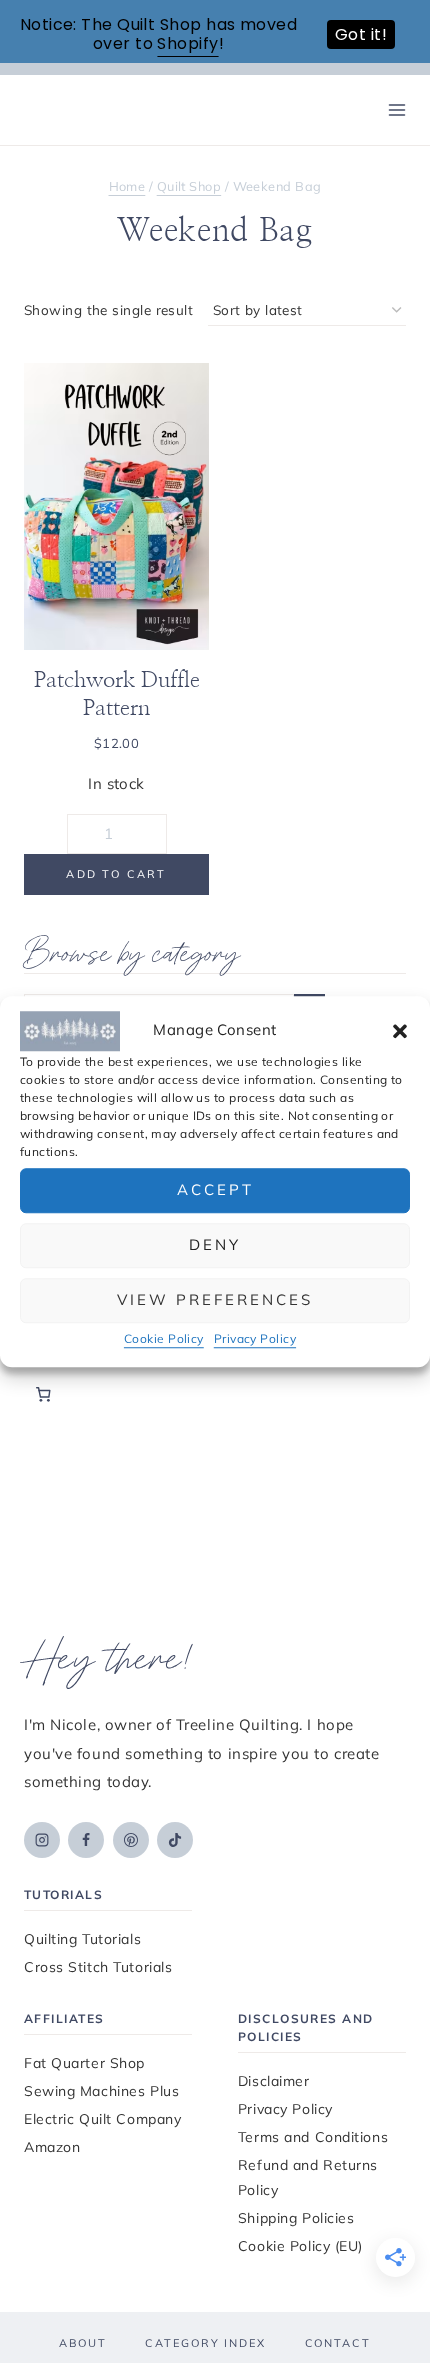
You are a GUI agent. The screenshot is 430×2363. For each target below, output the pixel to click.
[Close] (392, 913)
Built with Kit (215, 1440)
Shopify (187, 43)
